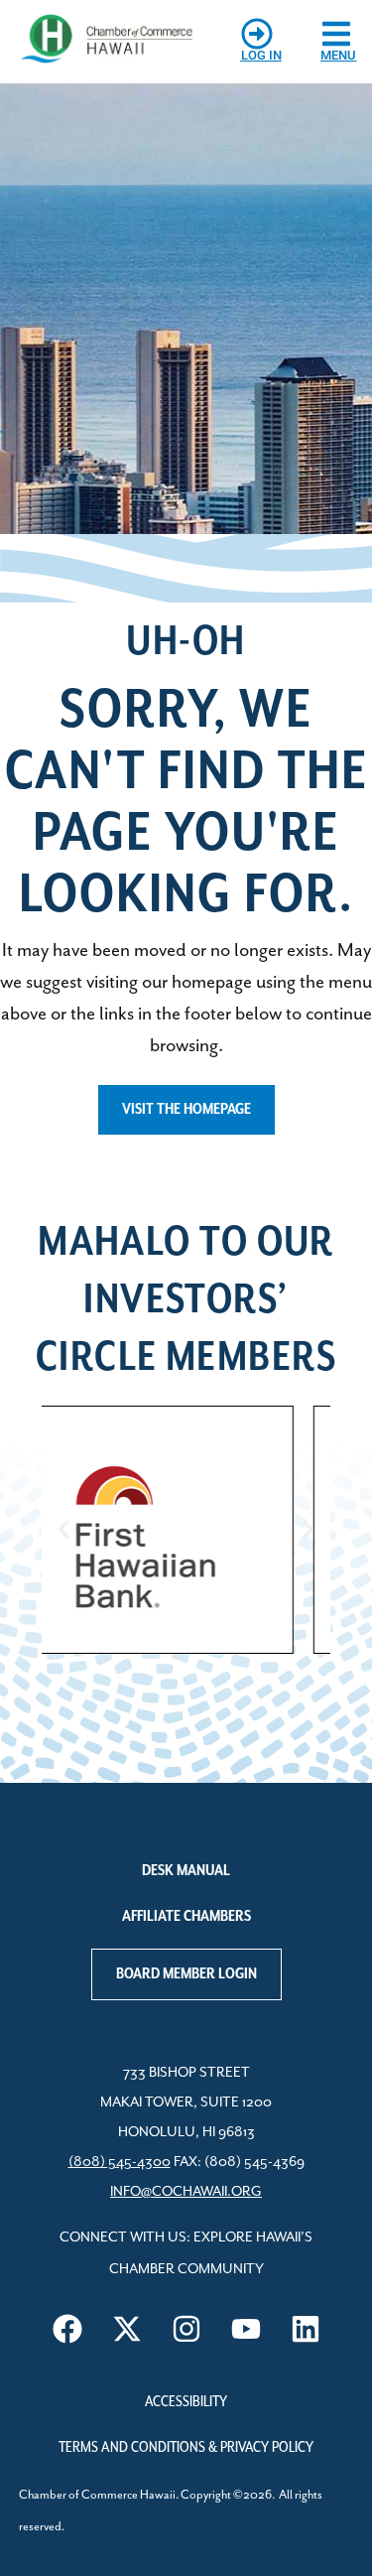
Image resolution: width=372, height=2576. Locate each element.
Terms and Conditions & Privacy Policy (186, 2448)
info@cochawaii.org (186, 2192)
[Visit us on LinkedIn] (306, 2329)
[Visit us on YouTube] (246, 2329)
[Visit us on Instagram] (186, 2329)
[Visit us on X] (127, 2329)
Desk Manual (186, 1871)
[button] (64, 1530)
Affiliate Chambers (186, 1917)
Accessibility (186, 2402)
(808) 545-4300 (120, 2162)
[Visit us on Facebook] (67, 2329)
